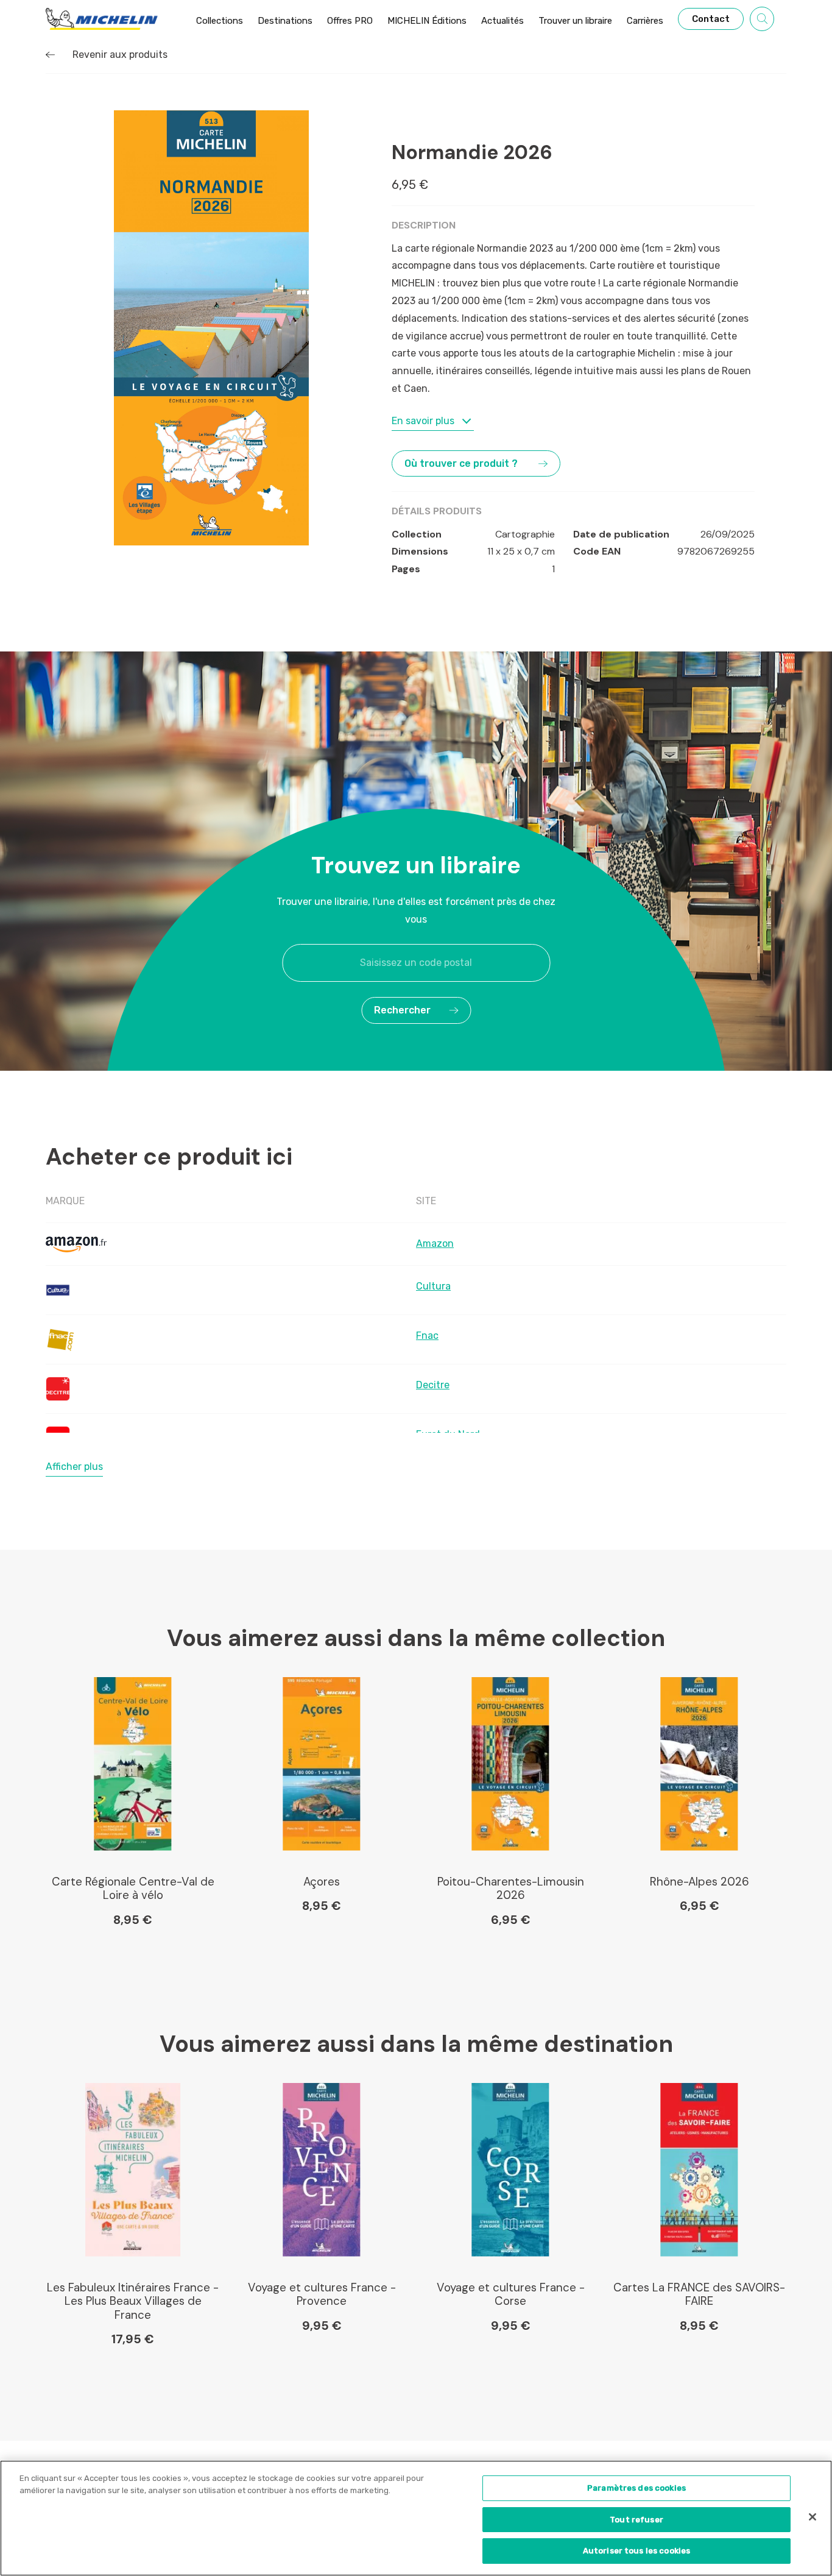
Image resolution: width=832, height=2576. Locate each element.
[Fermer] (813, 2517)
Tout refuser (636, 2520)
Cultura (433, 1286)
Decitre (433, 1385)
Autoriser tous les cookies (636, 2551)
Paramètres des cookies (636, 2488)
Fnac (427, 1336)
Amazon (435, 1244)
